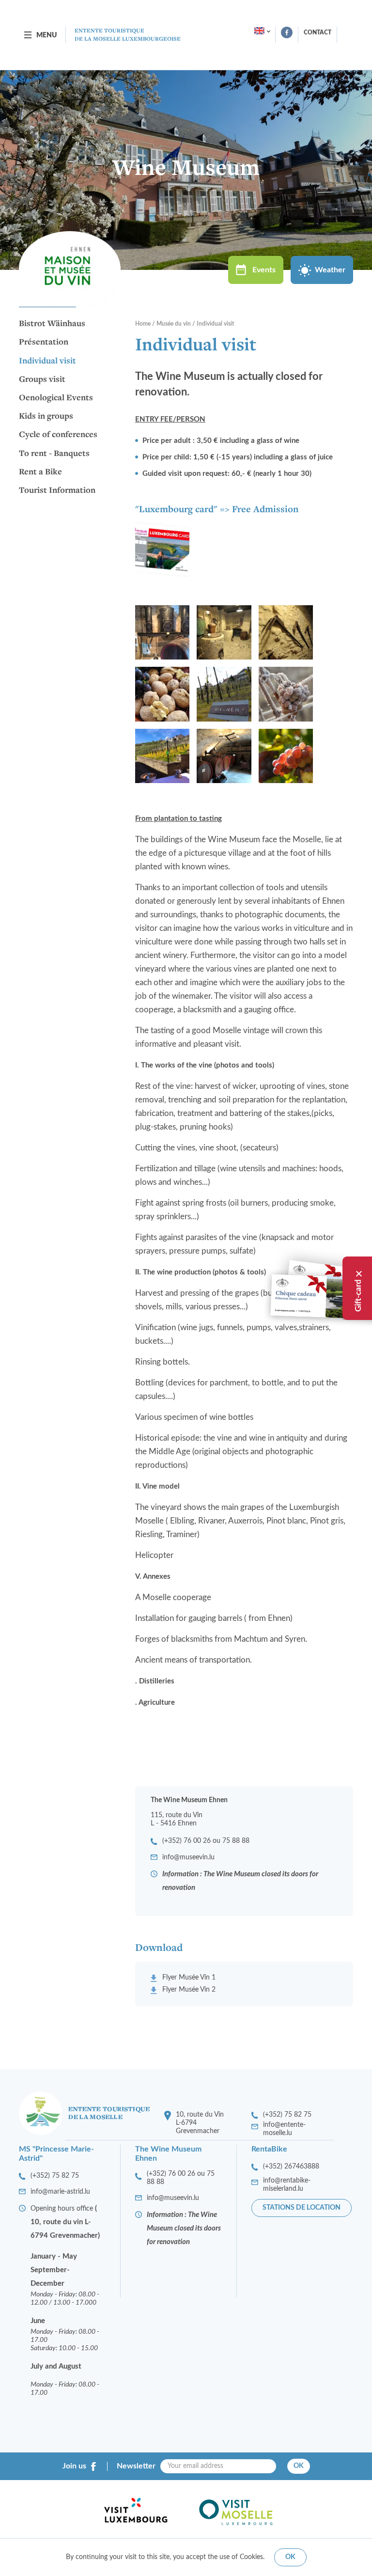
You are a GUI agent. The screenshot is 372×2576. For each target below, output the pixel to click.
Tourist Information (57, 490)
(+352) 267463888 (291, 2167)
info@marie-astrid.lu (60, 2192)
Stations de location (302, 2208)
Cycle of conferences (58, 435)
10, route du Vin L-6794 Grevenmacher (200, 2123)
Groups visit (42, 379)
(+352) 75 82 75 (287, 2115)
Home (143, 324)
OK (299, 2466)
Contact (318, 32)
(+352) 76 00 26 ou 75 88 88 (206, 1841)
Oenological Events (56, 398)
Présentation (44, 342)
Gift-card (358, 1296)
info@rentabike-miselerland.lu (287, 2185)
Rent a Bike (40, 472)
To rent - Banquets (54, 454)
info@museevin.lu (188, 1857)
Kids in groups (46, 416)
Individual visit (47, 361)
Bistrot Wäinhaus (52, 324)
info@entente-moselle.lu (284, 2129)
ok (290, 2557)
